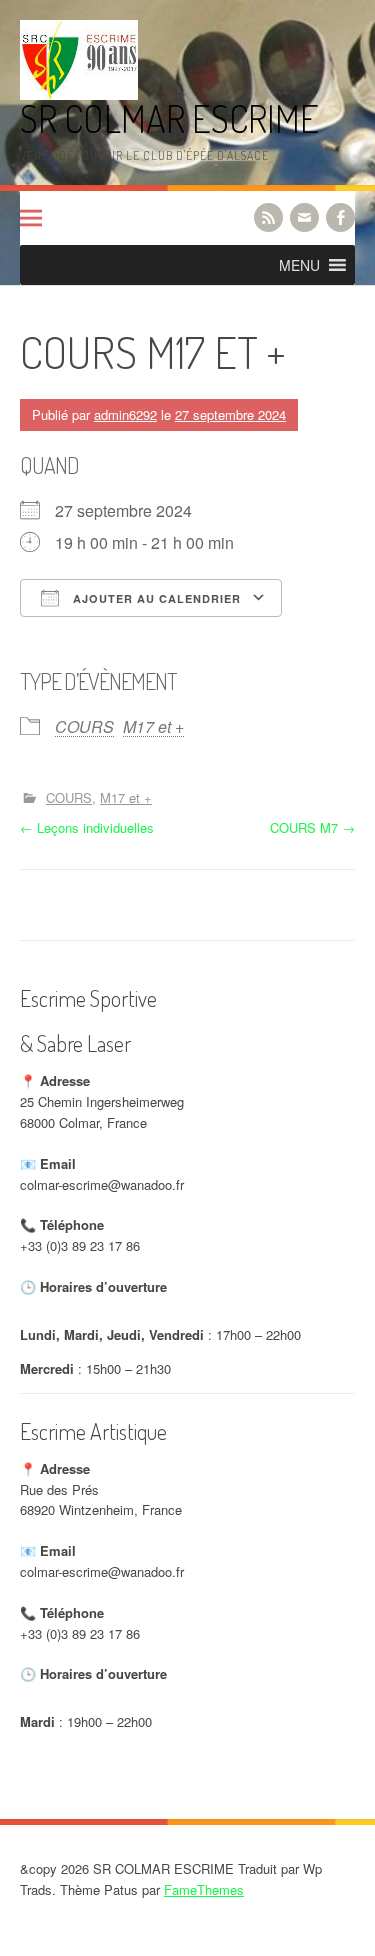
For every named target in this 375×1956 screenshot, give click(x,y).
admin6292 (125, 414)
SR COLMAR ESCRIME (169, 118)
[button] (299, 265)
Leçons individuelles (87, 827)
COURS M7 (312, 827)
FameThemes (204, 1889)
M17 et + (153, 726)
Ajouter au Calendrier (155, 598)
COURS (84, 726)
